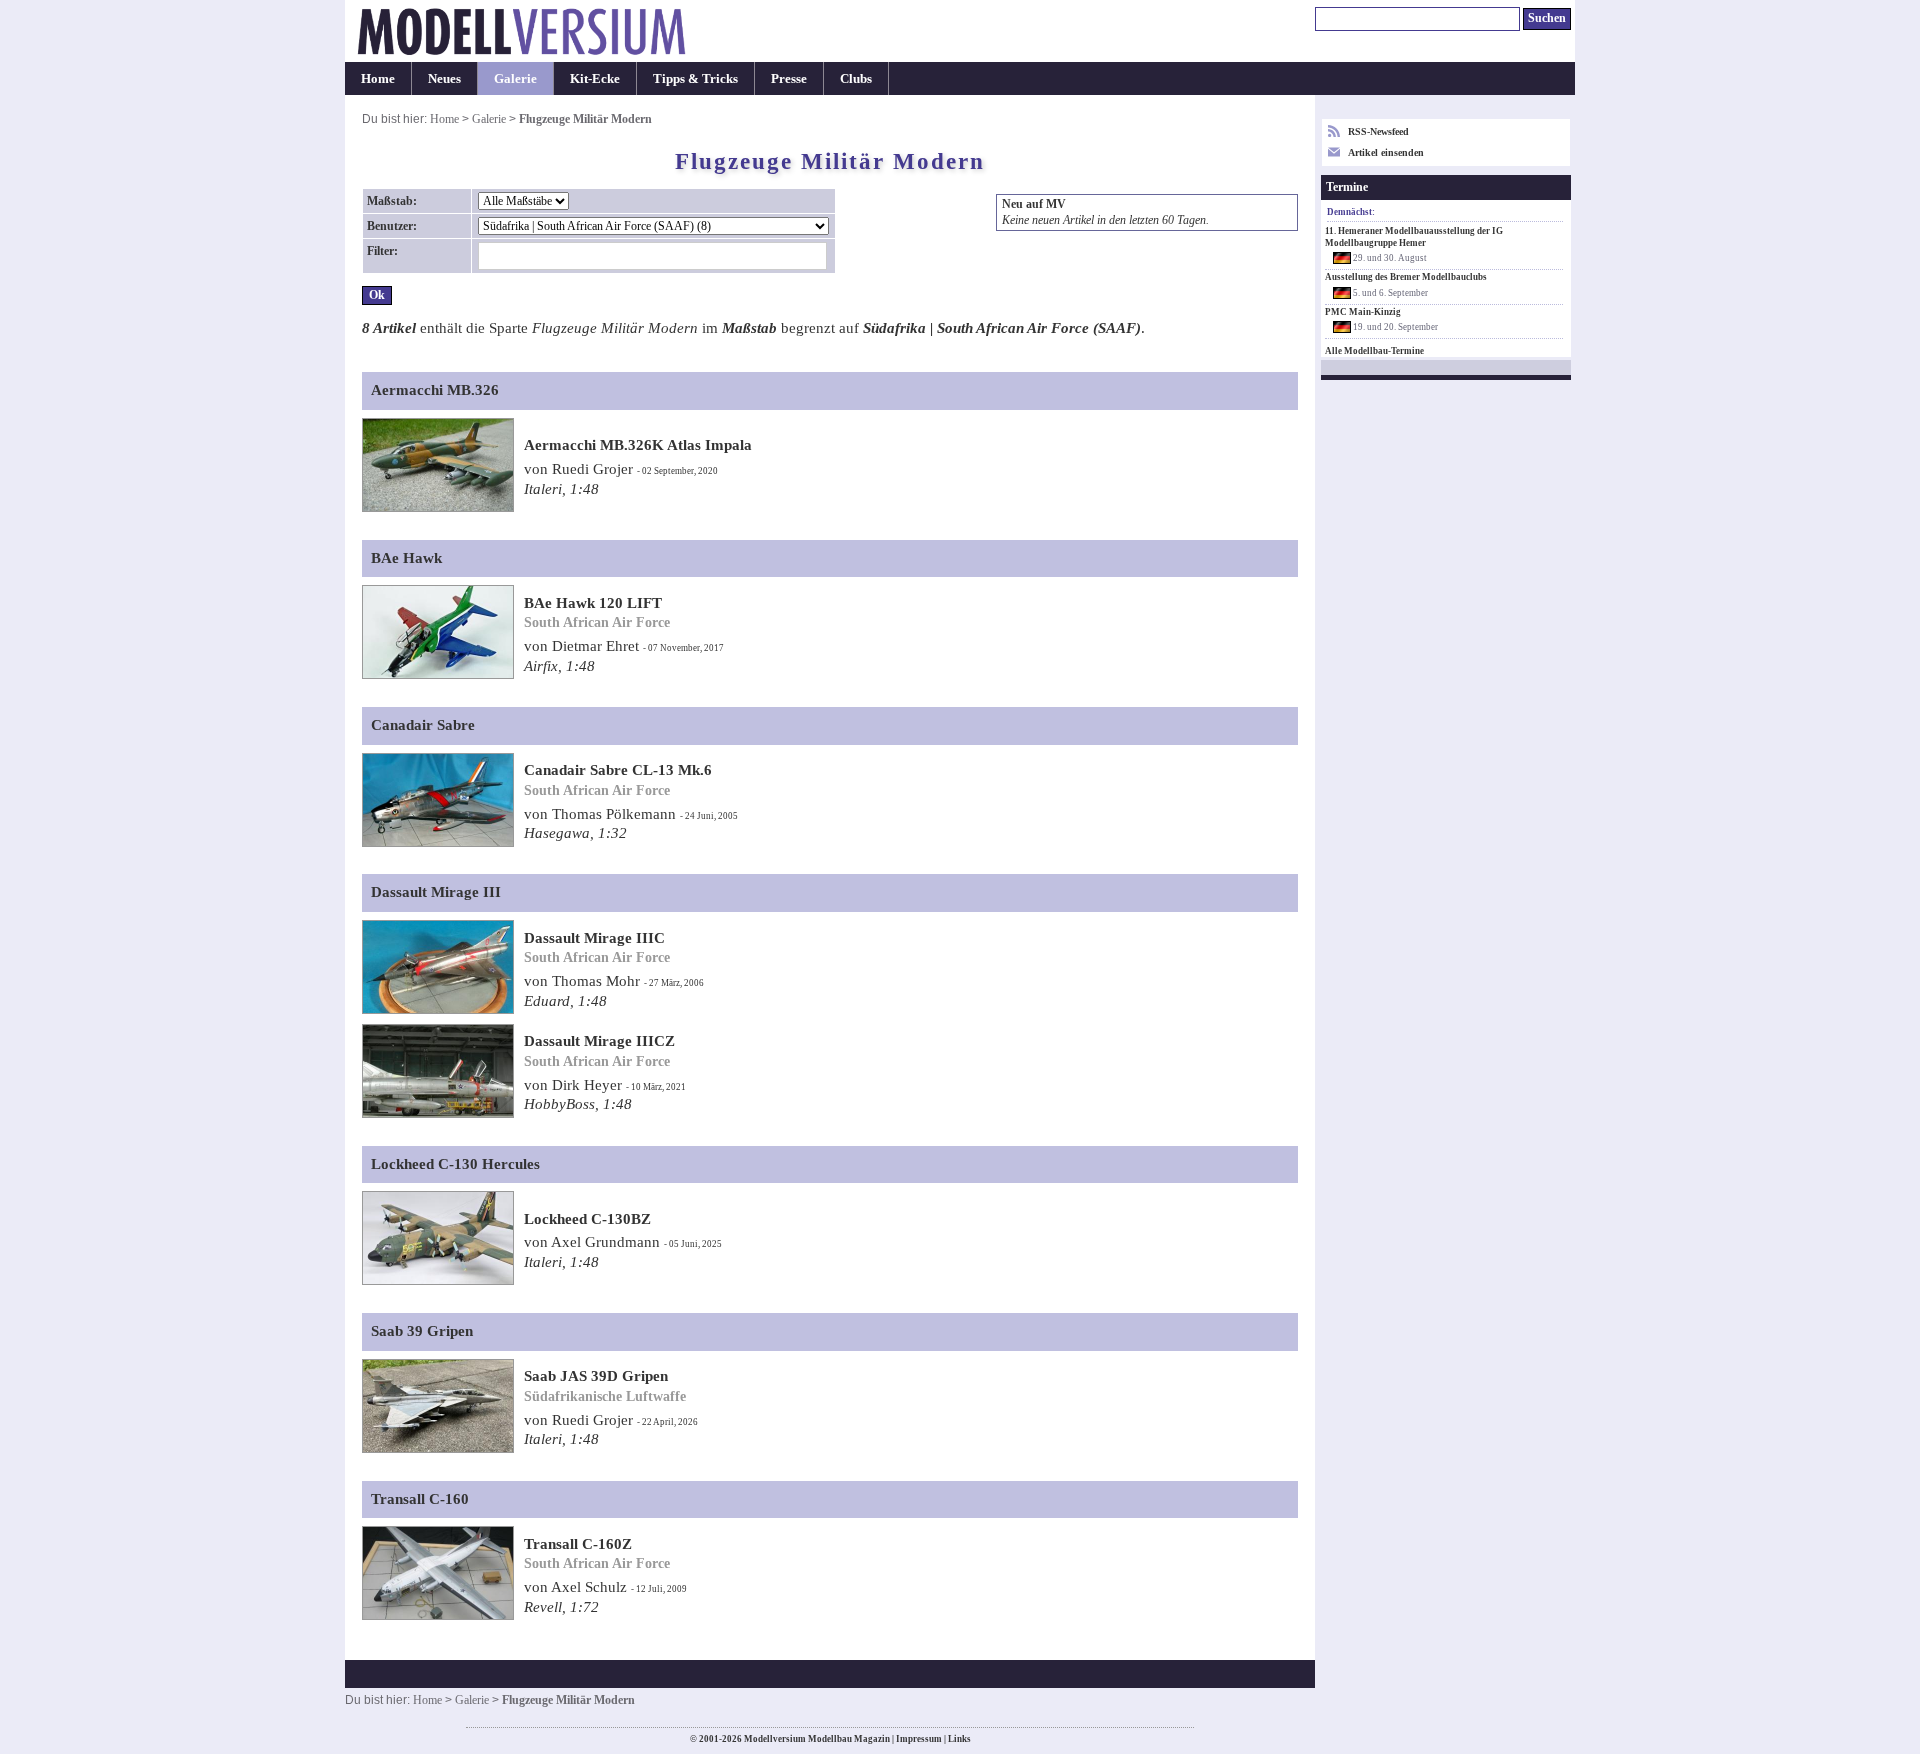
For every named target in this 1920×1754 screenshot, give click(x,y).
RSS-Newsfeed (1378, 131)
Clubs (856, 78)
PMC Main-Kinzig (1363, 312)
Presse (789, 78)
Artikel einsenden (1386, 152)
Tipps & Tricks (695, 78)
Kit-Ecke (595, 78)
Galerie (515, 78)
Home (378, 78)
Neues (444, 78)
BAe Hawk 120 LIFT (593, 603)
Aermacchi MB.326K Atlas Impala (638, 445)
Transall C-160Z (578, 1544)
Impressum (919, 1739)
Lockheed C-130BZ (587, 1219)
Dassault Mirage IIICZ (599, 1041)
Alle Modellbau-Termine (1374, 351)
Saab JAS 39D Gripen (596, 1376)
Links (959, 1739)
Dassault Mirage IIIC (594, 938)
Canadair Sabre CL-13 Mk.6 (618, 770)
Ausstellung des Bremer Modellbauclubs (1406, 277)
